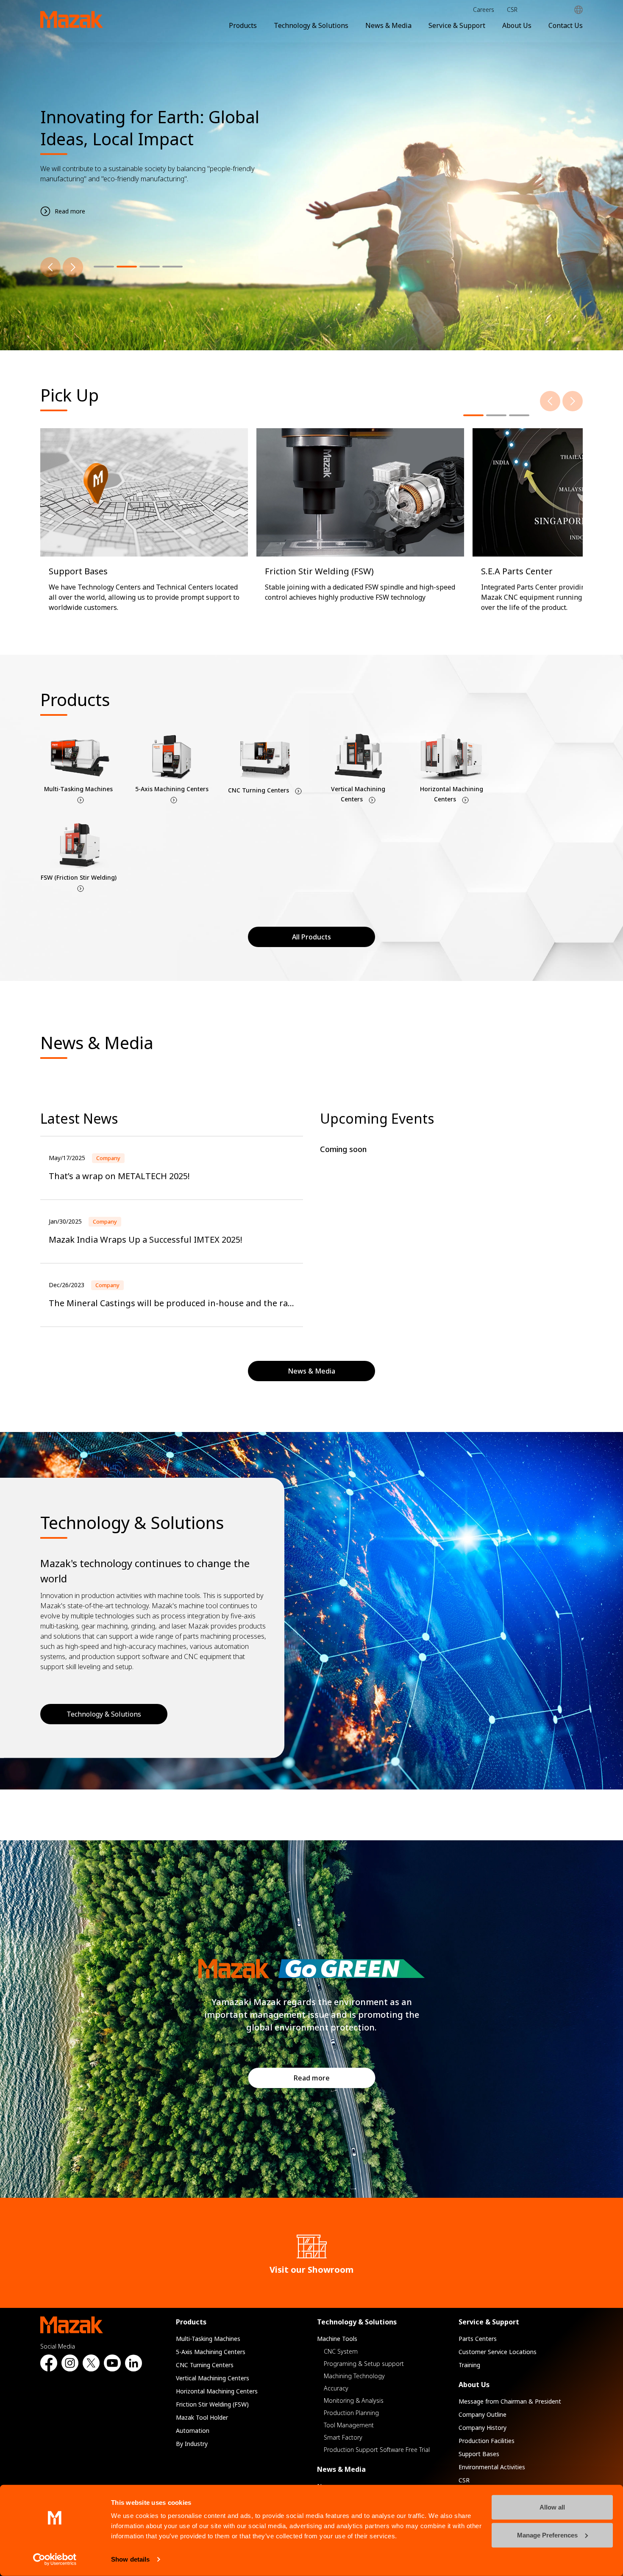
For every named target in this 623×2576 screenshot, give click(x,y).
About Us (517, 25)
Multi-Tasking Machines (208, 2339)
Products (243, 25)
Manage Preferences (547, 2535)
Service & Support (457, 25)
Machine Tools (337, 2339)
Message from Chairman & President (510, 2401)
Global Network (578, 10)
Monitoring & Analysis (354, 2400)
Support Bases (479, 2454)
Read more (312, 2078)
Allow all (552, 2507)
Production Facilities (487, 2441)
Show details (130, 2559)
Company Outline (483, 2414)
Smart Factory (343, 2437)
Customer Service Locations (498, 2352)
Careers (484, 10)
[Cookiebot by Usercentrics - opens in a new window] (55, 2559)
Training (469, 2365)
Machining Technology (354, 2376)
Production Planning (351, 2413)
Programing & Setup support (364, 2364)
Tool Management (349, 2425)
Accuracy (336, 2388)
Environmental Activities (492, 2467)
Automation (193, 2431)
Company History (483, 2428)
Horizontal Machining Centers (217, 2391)
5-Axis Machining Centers (211, 2352)
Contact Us (566, 25)
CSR (512, 10)
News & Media (388, 25)
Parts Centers (478, 2339)
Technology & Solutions (311, 25)
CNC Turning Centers (205, 2365)
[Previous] (50, 267)
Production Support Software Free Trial (377, 2450)
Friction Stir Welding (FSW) (212, 2404)
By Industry (192, 2444)
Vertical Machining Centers (213, 2378)
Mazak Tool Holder (202, 2417)
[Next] (73, 267)
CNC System (341, 2351)
